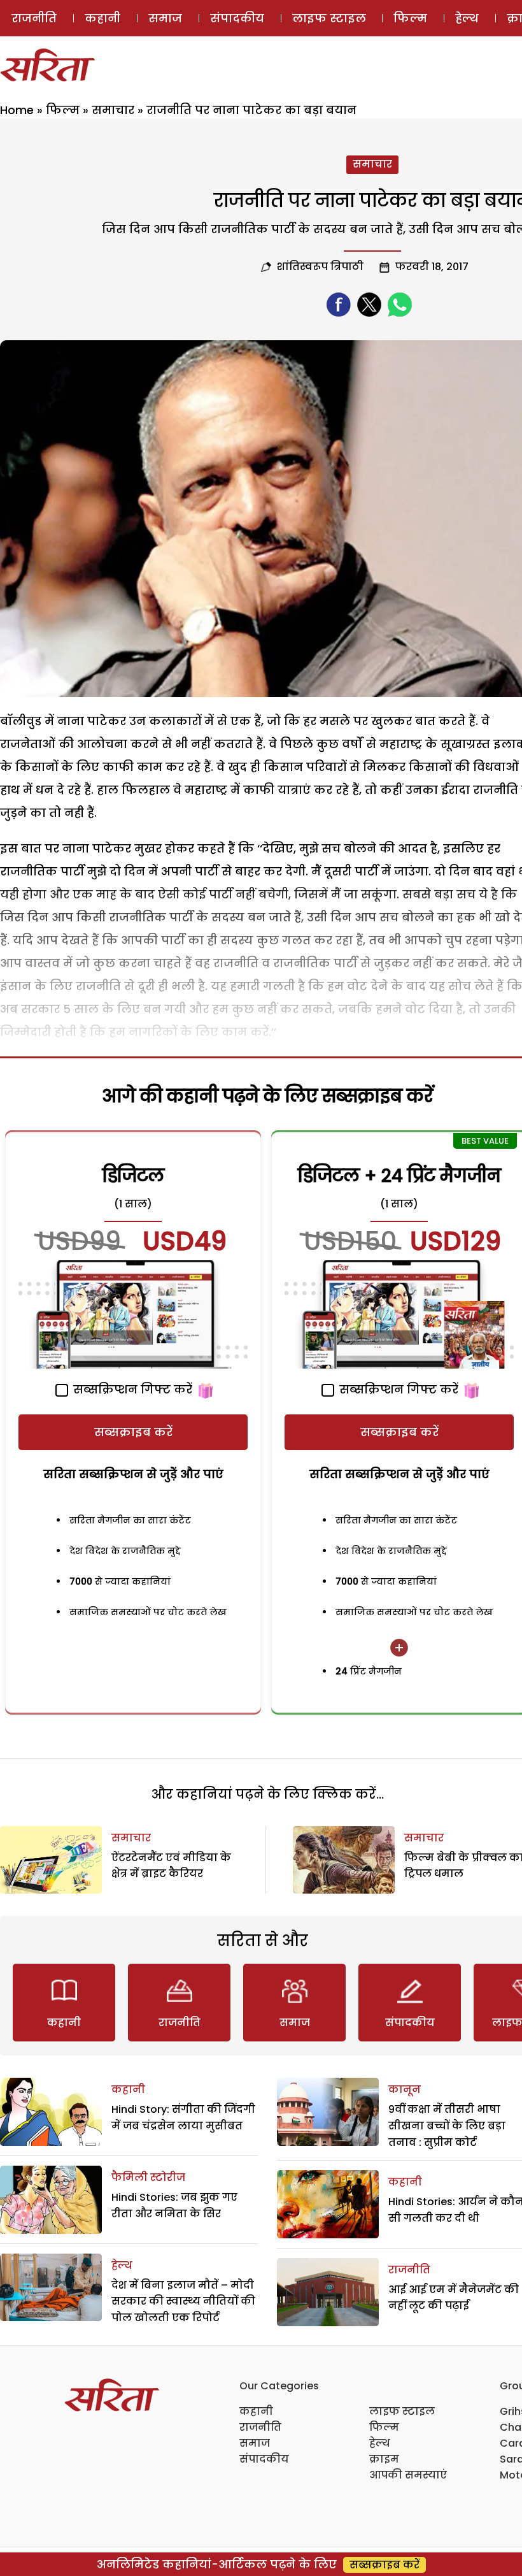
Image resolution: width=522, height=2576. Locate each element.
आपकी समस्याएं (408, 2475)
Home (17, 110)
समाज (165, 18)
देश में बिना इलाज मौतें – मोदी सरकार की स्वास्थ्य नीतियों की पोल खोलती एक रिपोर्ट (183, 2301)
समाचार (113, 110)
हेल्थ (467, 18)
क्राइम (384, 2459)
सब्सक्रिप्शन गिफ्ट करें (131, 1389)
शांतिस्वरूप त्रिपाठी (320, 267)
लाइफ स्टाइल (329, 18)
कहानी (102, 18)
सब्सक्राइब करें (133, 1432)
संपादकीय (237, 18)
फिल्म (410, 18)
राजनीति (34, 18)
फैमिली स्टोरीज (148, 2177)
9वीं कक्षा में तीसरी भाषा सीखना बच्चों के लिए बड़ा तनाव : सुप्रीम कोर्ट (447, 2126)
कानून (405, 2090)
